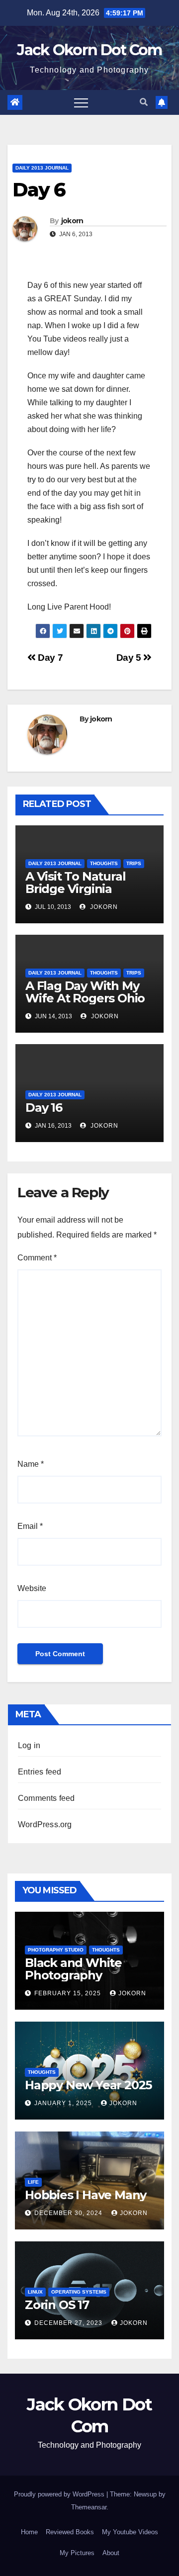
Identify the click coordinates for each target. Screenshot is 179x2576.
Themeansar (89, 2507)
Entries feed (40, 1772)
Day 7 (49, 658)
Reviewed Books (70, 2532)
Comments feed (46, 1798)
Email (30, 1526)
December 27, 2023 (69, 2323)
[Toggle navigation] (81, 102)
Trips (134, 863)
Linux (35, 2292)
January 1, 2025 (64, 2103)
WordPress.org (45, 1824)
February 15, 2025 (69, 1993)
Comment (37, 1258)
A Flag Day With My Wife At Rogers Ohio (85, 992)
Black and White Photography (73, 1969)
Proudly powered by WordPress (60, 2494)
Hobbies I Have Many (86, 2195)
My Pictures (77, 2553)
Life (33, 2182)
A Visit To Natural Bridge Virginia (75, 883)
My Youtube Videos (130, 2532)
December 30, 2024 (69, 2213)
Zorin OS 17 (57, 2305)
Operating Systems (79, 2292)
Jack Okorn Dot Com (89, 50)
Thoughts (104, 863)
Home (29, 2532)
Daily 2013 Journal (42, 168)
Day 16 (44, 1108)
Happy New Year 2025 (88, 2085)
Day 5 (130, 658)
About (111, 2553)
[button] (144, 102)
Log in (29, 1745)
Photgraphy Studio (56, 1950)
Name (31, 1464)
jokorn (72, 221)
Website (32, 1588)
